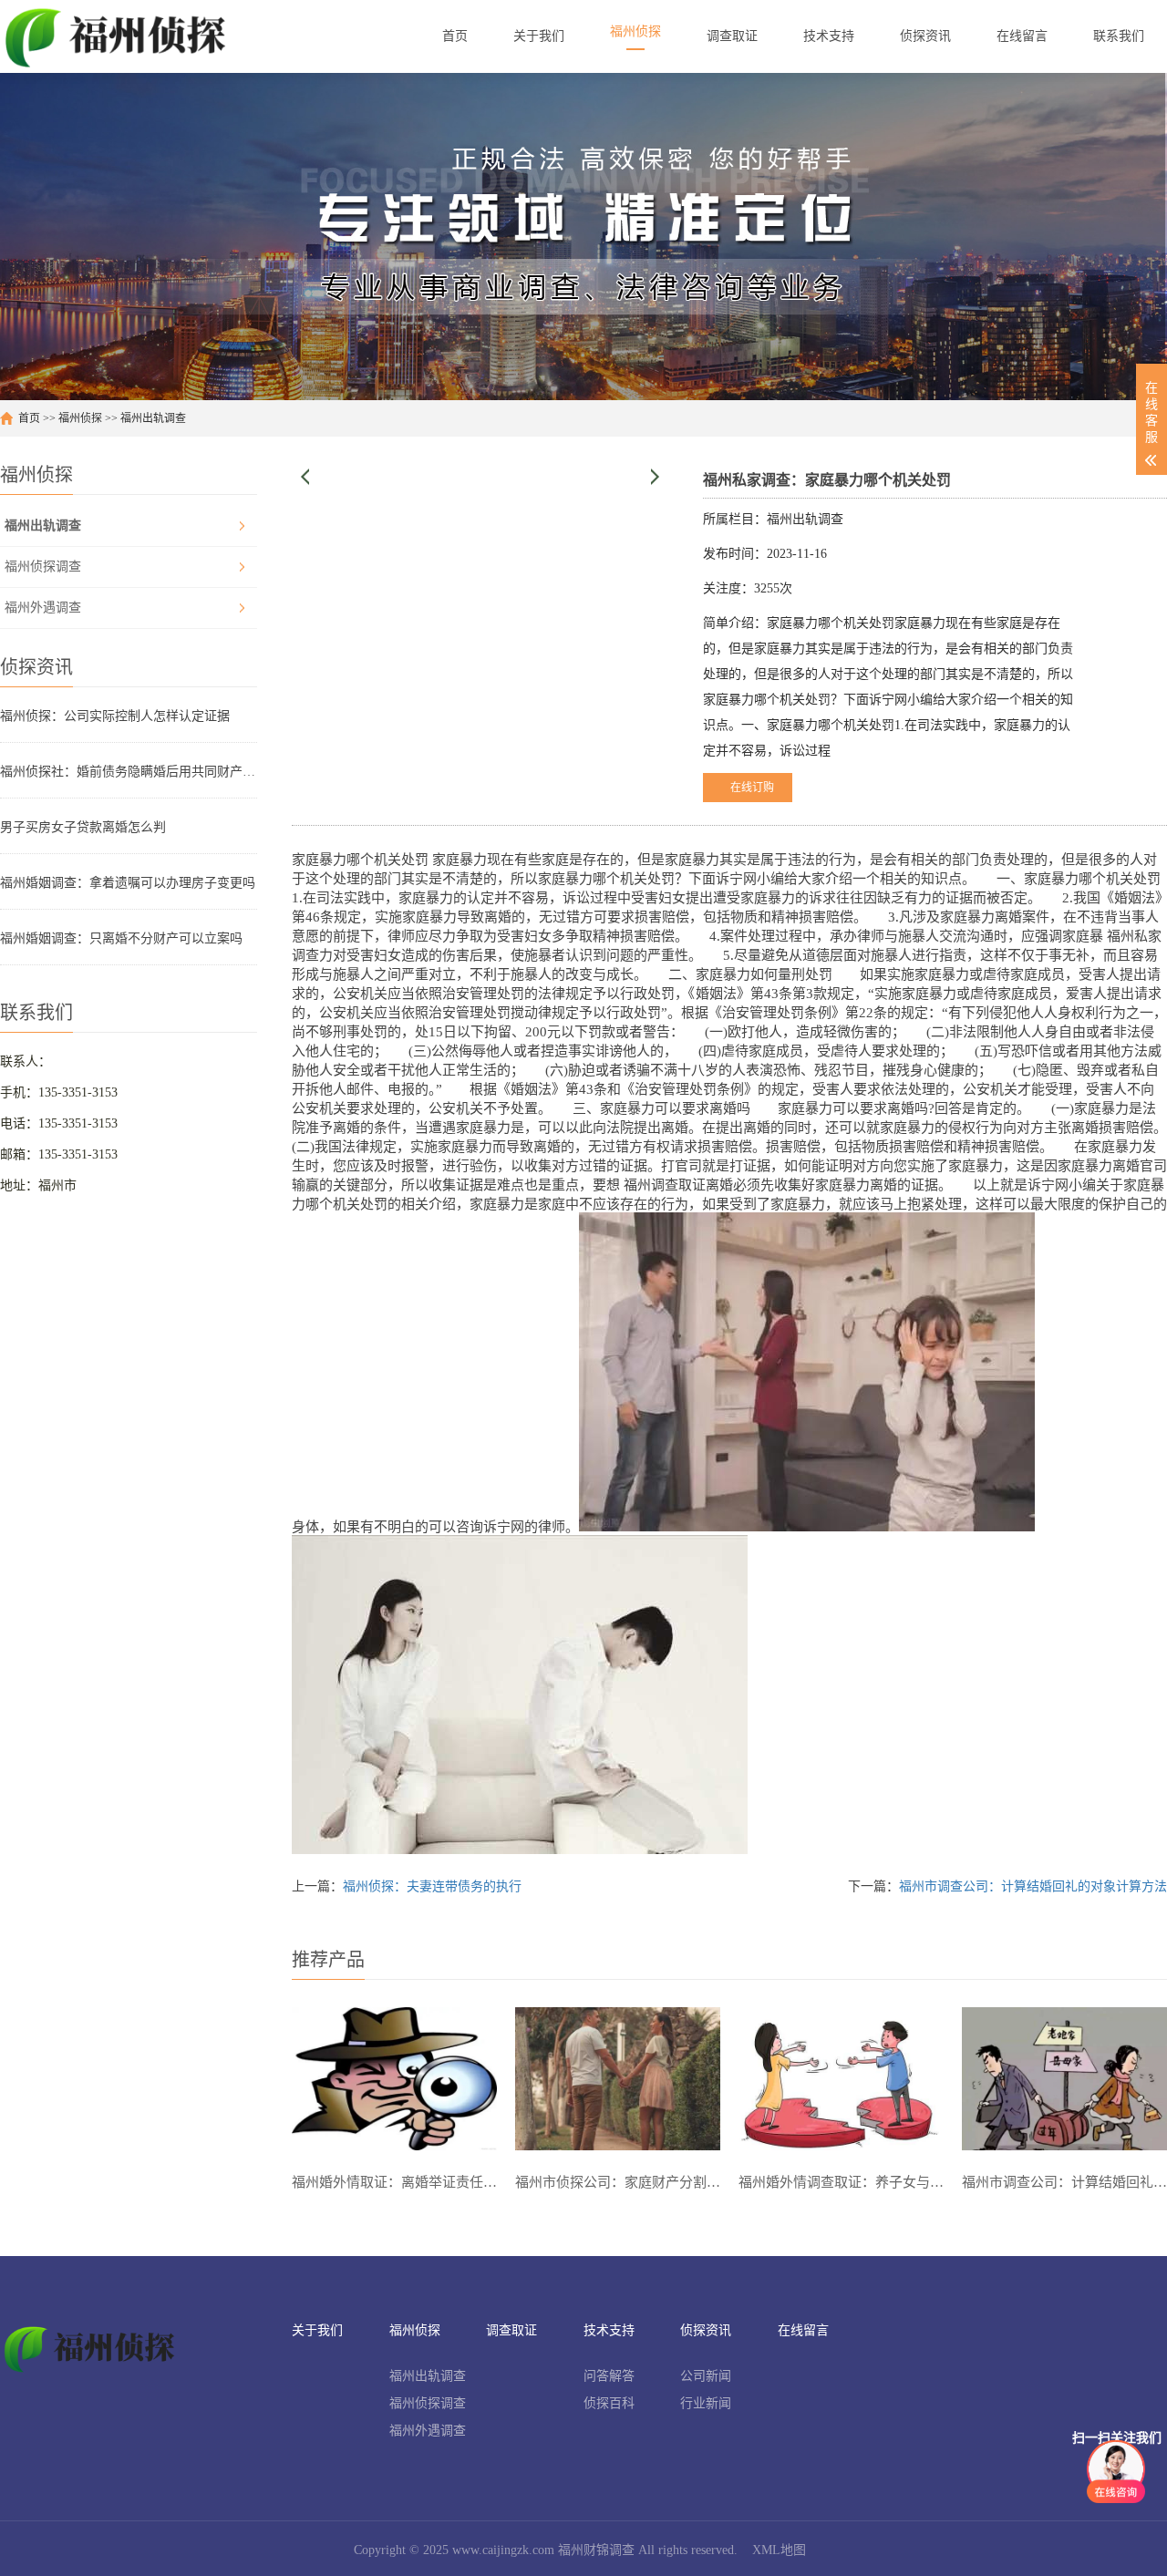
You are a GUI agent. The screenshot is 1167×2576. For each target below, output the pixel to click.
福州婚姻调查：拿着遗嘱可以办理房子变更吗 (128, 883)
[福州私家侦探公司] (119, 36)
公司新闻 (706, 2376)
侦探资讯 (706, 2330)
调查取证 (511, 2330)
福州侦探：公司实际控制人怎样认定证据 (115, 716)
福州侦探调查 (43, 567)
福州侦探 (80, 418)
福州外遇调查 (43, 608)
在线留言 (803, 2330)
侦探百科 (609, 2403)
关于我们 (317, 2330)
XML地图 (779, 2550)
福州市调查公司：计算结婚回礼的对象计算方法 (1033, 1886)
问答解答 (609, 2376)
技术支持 (609, 2330)
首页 (29, 418)
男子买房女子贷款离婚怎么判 (83, 827)
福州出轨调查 (153, 418)
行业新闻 (706, 2403)
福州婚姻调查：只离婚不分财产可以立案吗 (121, 938)
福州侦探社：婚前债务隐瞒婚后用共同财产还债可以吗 (129, 772)
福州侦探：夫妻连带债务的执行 (432, 1886)
